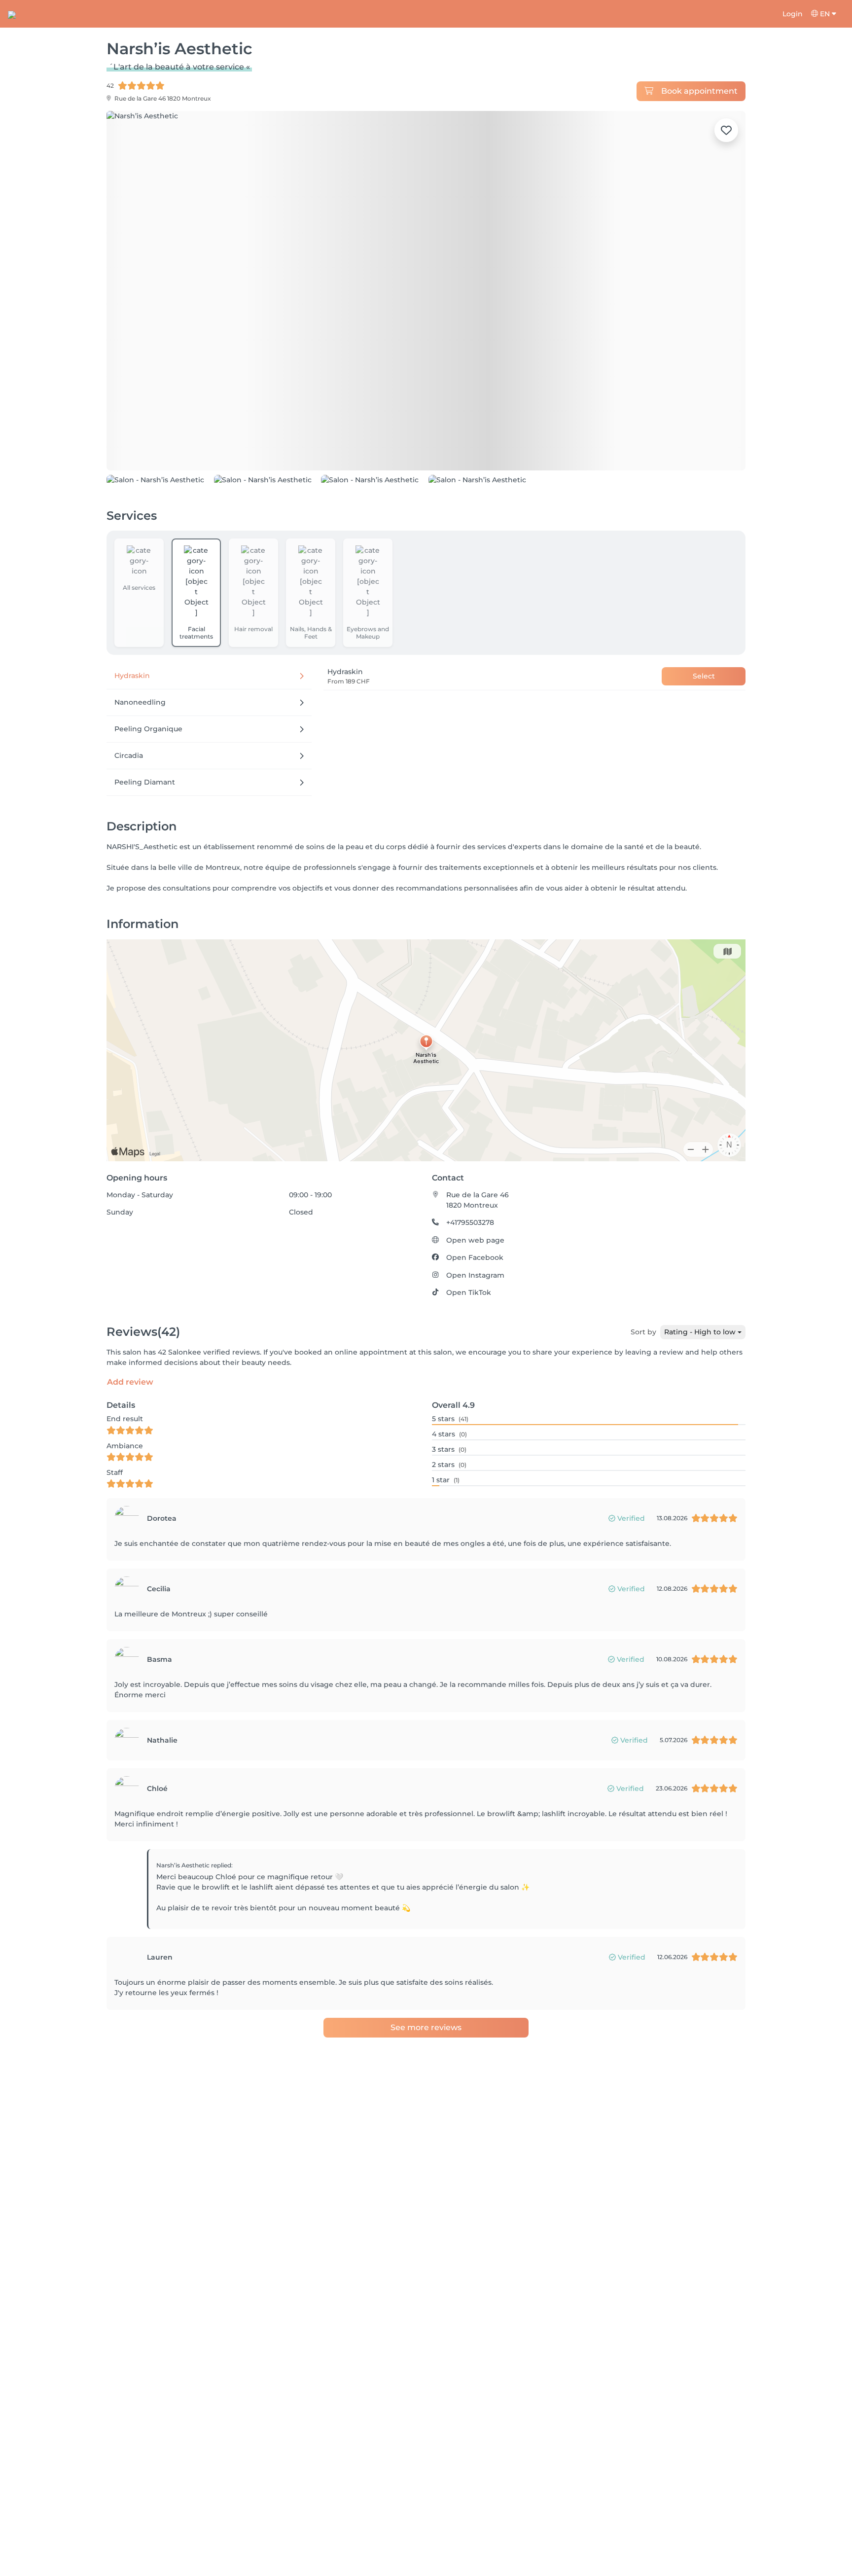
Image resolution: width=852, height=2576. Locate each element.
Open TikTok (469, 1292)
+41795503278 (470, 1222)
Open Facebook (475, 1257)
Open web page (475, 1240)
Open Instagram (475, 1275)
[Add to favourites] (726, 130)
